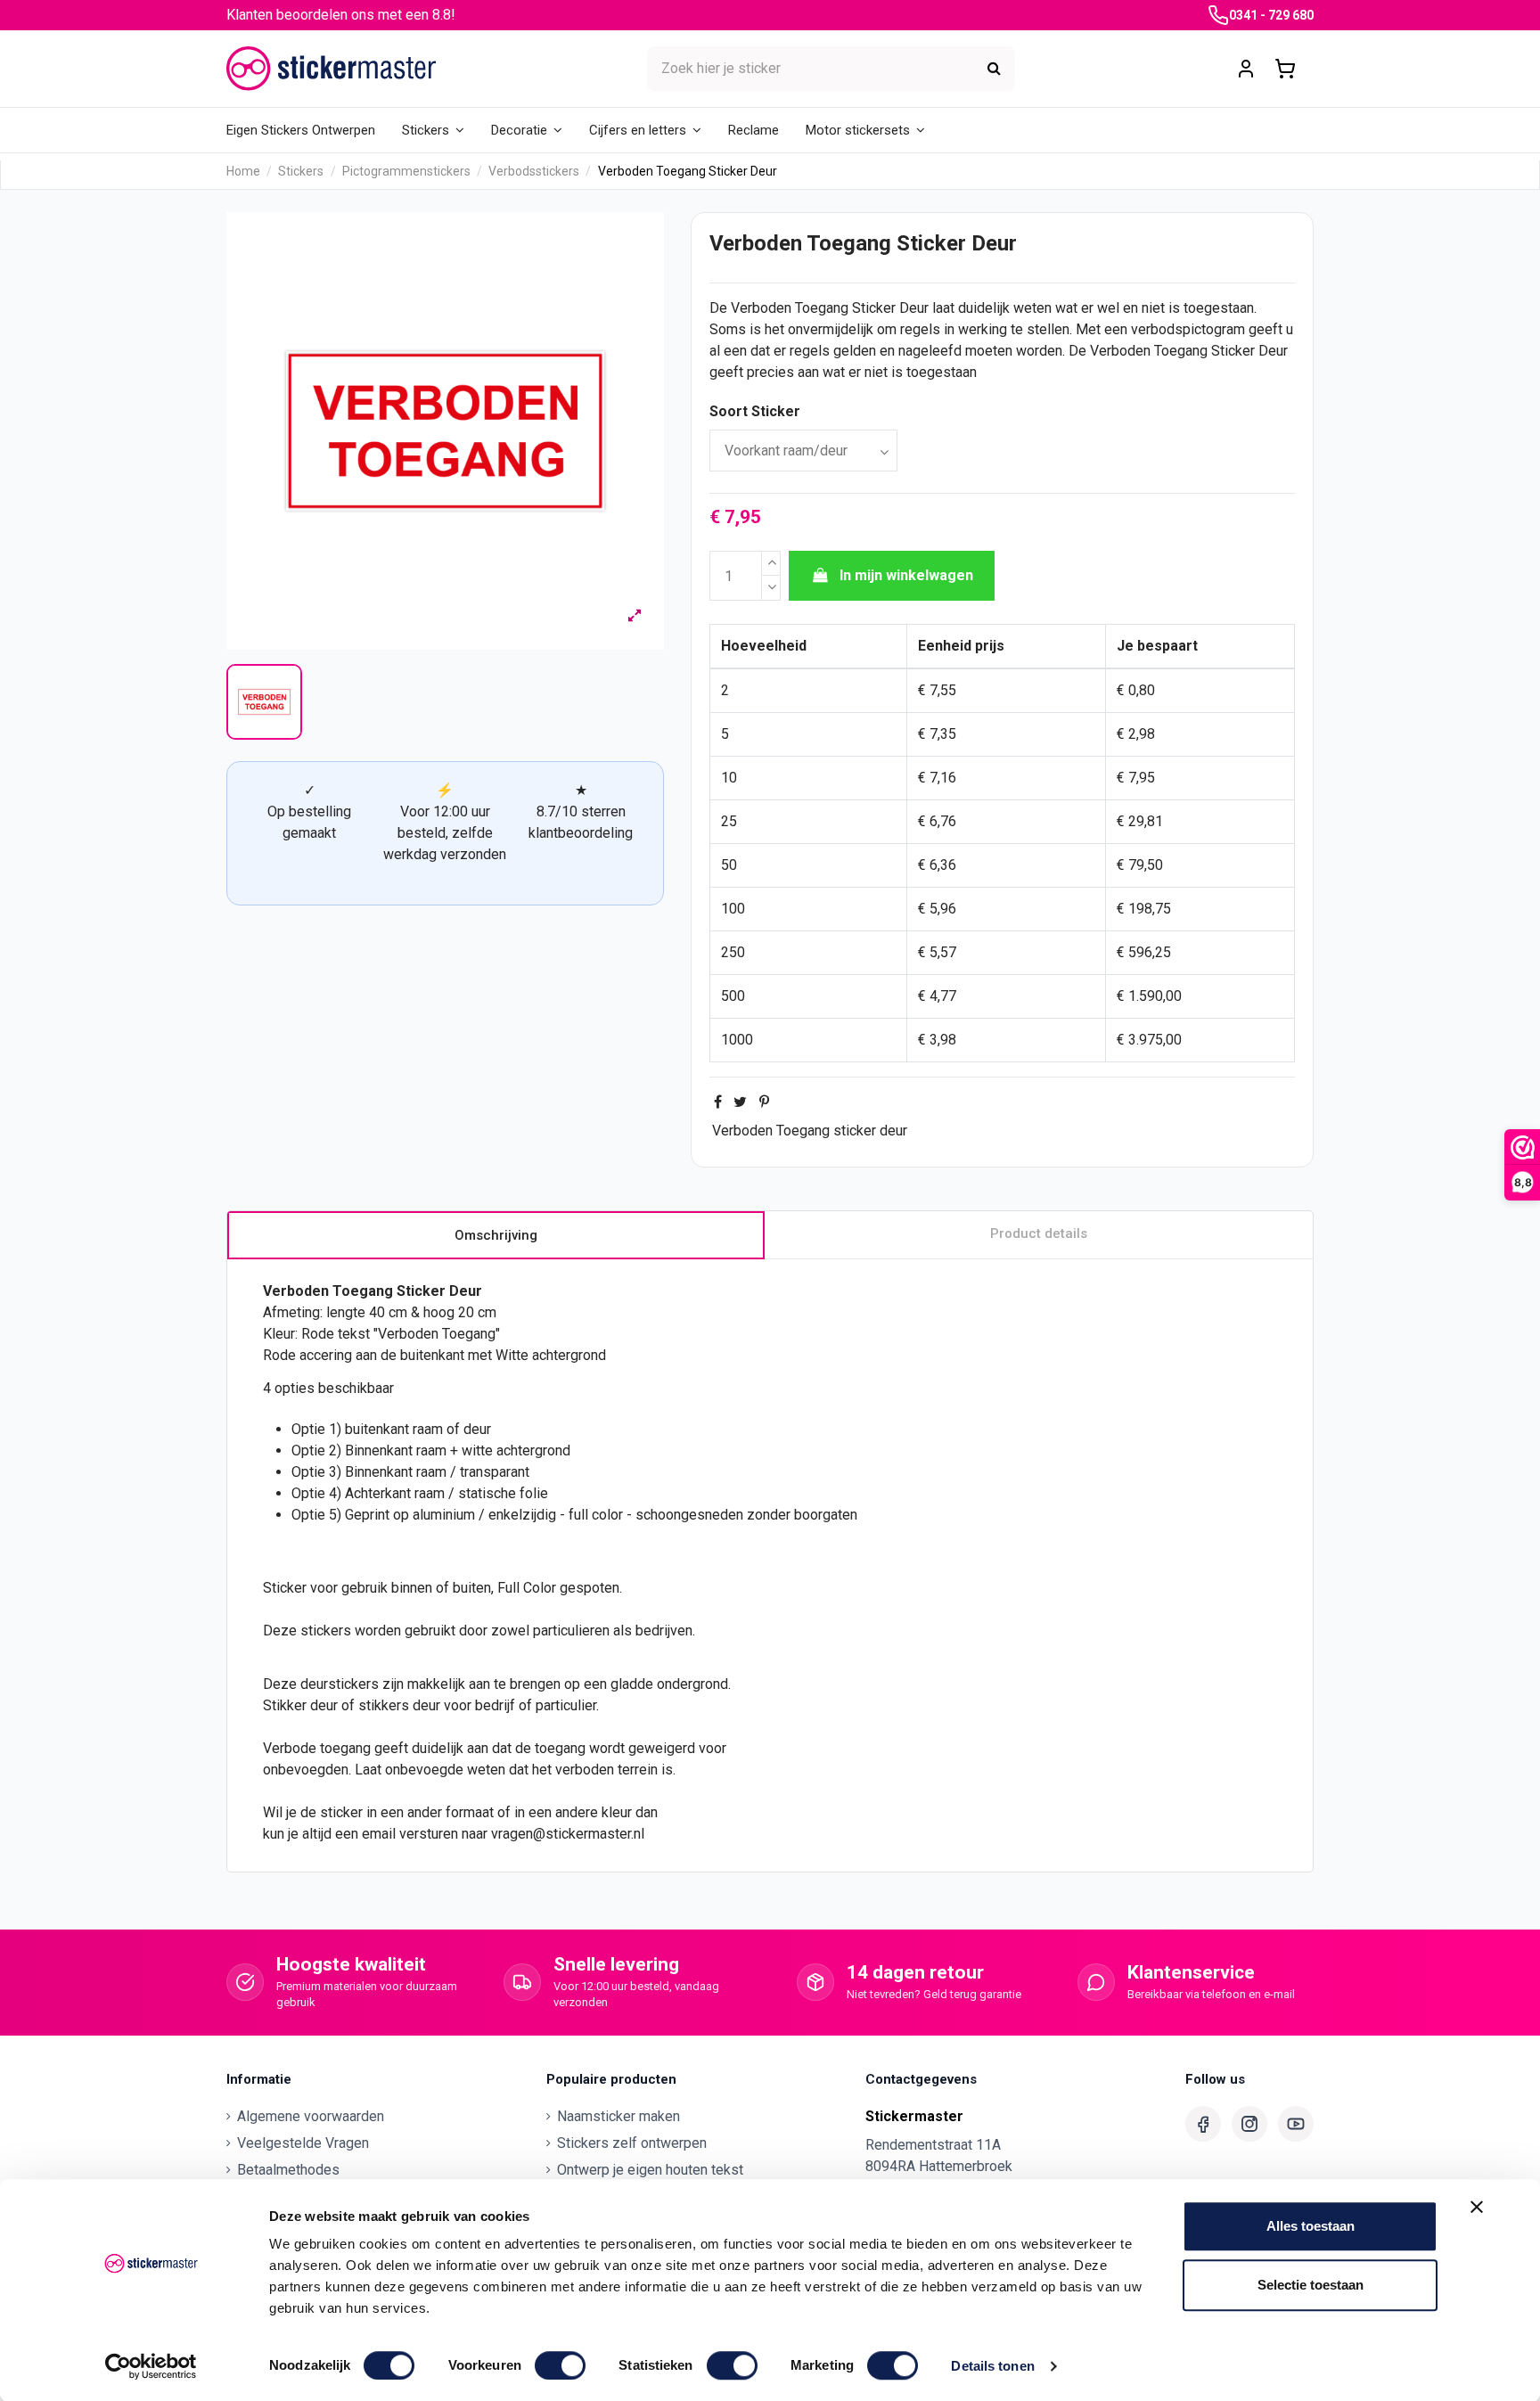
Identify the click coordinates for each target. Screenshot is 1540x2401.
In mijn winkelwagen (906, 575)
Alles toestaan (1311, 2226)
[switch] (560, 2365)
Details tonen (992, 2366)
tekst (354, 1334)
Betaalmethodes (288, 2170)
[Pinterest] (764, 1102)
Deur (914, 308)
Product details (1039, 1233)
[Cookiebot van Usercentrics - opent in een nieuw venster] (151, 2366)
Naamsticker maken (618, 2116)
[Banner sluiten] (1477, 2207)
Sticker (874, 308)
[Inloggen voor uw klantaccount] (1246, 69)
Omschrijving (496, 1235)
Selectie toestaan (1311, 2285)
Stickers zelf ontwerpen (632, 2143)
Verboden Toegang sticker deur (810, 1131)
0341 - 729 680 (1271, 15)
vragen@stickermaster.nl (568, 1834)
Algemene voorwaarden (311, 2116)
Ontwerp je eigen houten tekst (650, 2170)
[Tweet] (740, 1102)
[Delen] (718, 1102)
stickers (326, 1631)
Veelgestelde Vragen (303, 2143)
